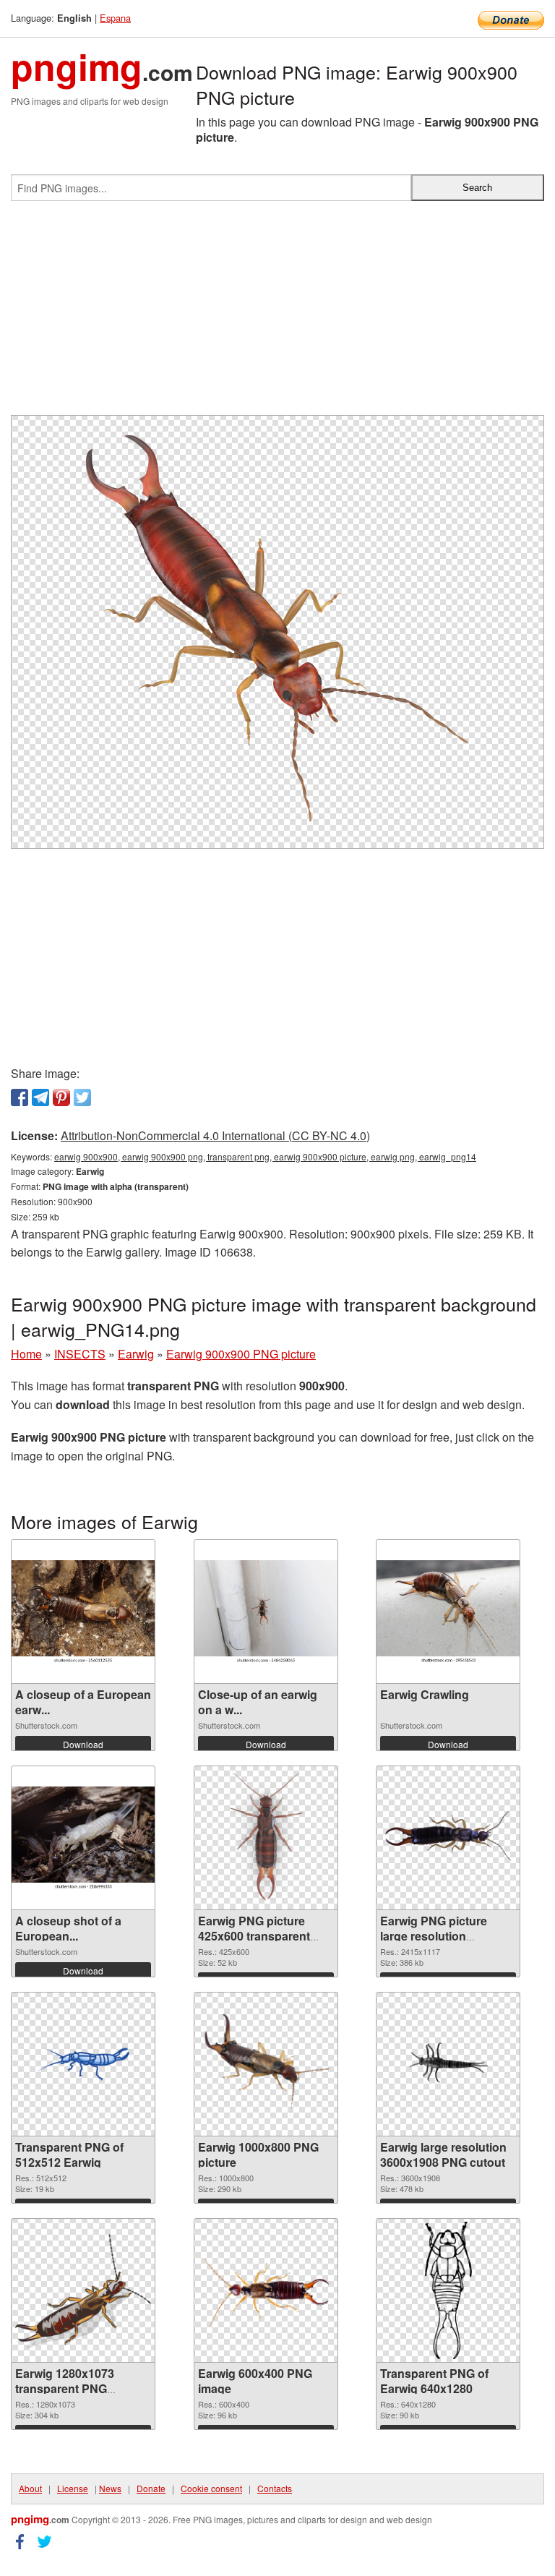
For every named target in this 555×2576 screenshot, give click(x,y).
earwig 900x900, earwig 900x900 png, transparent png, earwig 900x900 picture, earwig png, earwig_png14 (265, 1156)
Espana (115, 18)
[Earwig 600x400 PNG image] (266, 2291)
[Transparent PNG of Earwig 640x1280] (448, 2290)
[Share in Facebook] (20, 1097)
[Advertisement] (277, 314)
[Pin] (61, 1097)
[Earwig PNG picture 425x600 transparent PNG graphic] (266, 1838)
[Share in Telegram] (40, 1097)
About (30, 2488)
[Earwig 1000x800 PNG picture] (266, 2064)
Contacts (275, 2488)
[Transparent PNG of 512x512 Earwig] (83, 2064)
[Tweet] (82, 1097)
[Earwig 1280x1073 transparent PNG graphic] (83, 2291)
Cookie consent (211, 2488)
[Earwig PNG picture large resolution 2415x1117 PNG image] (448, 1838)
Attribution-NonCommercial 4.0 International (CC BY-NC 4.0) (215, 1135)
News (110, 2488)
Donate (151, 2488)
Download (83, 1744)
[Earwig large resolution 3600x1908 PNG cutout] (448, 2065)
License (73, 2488)
